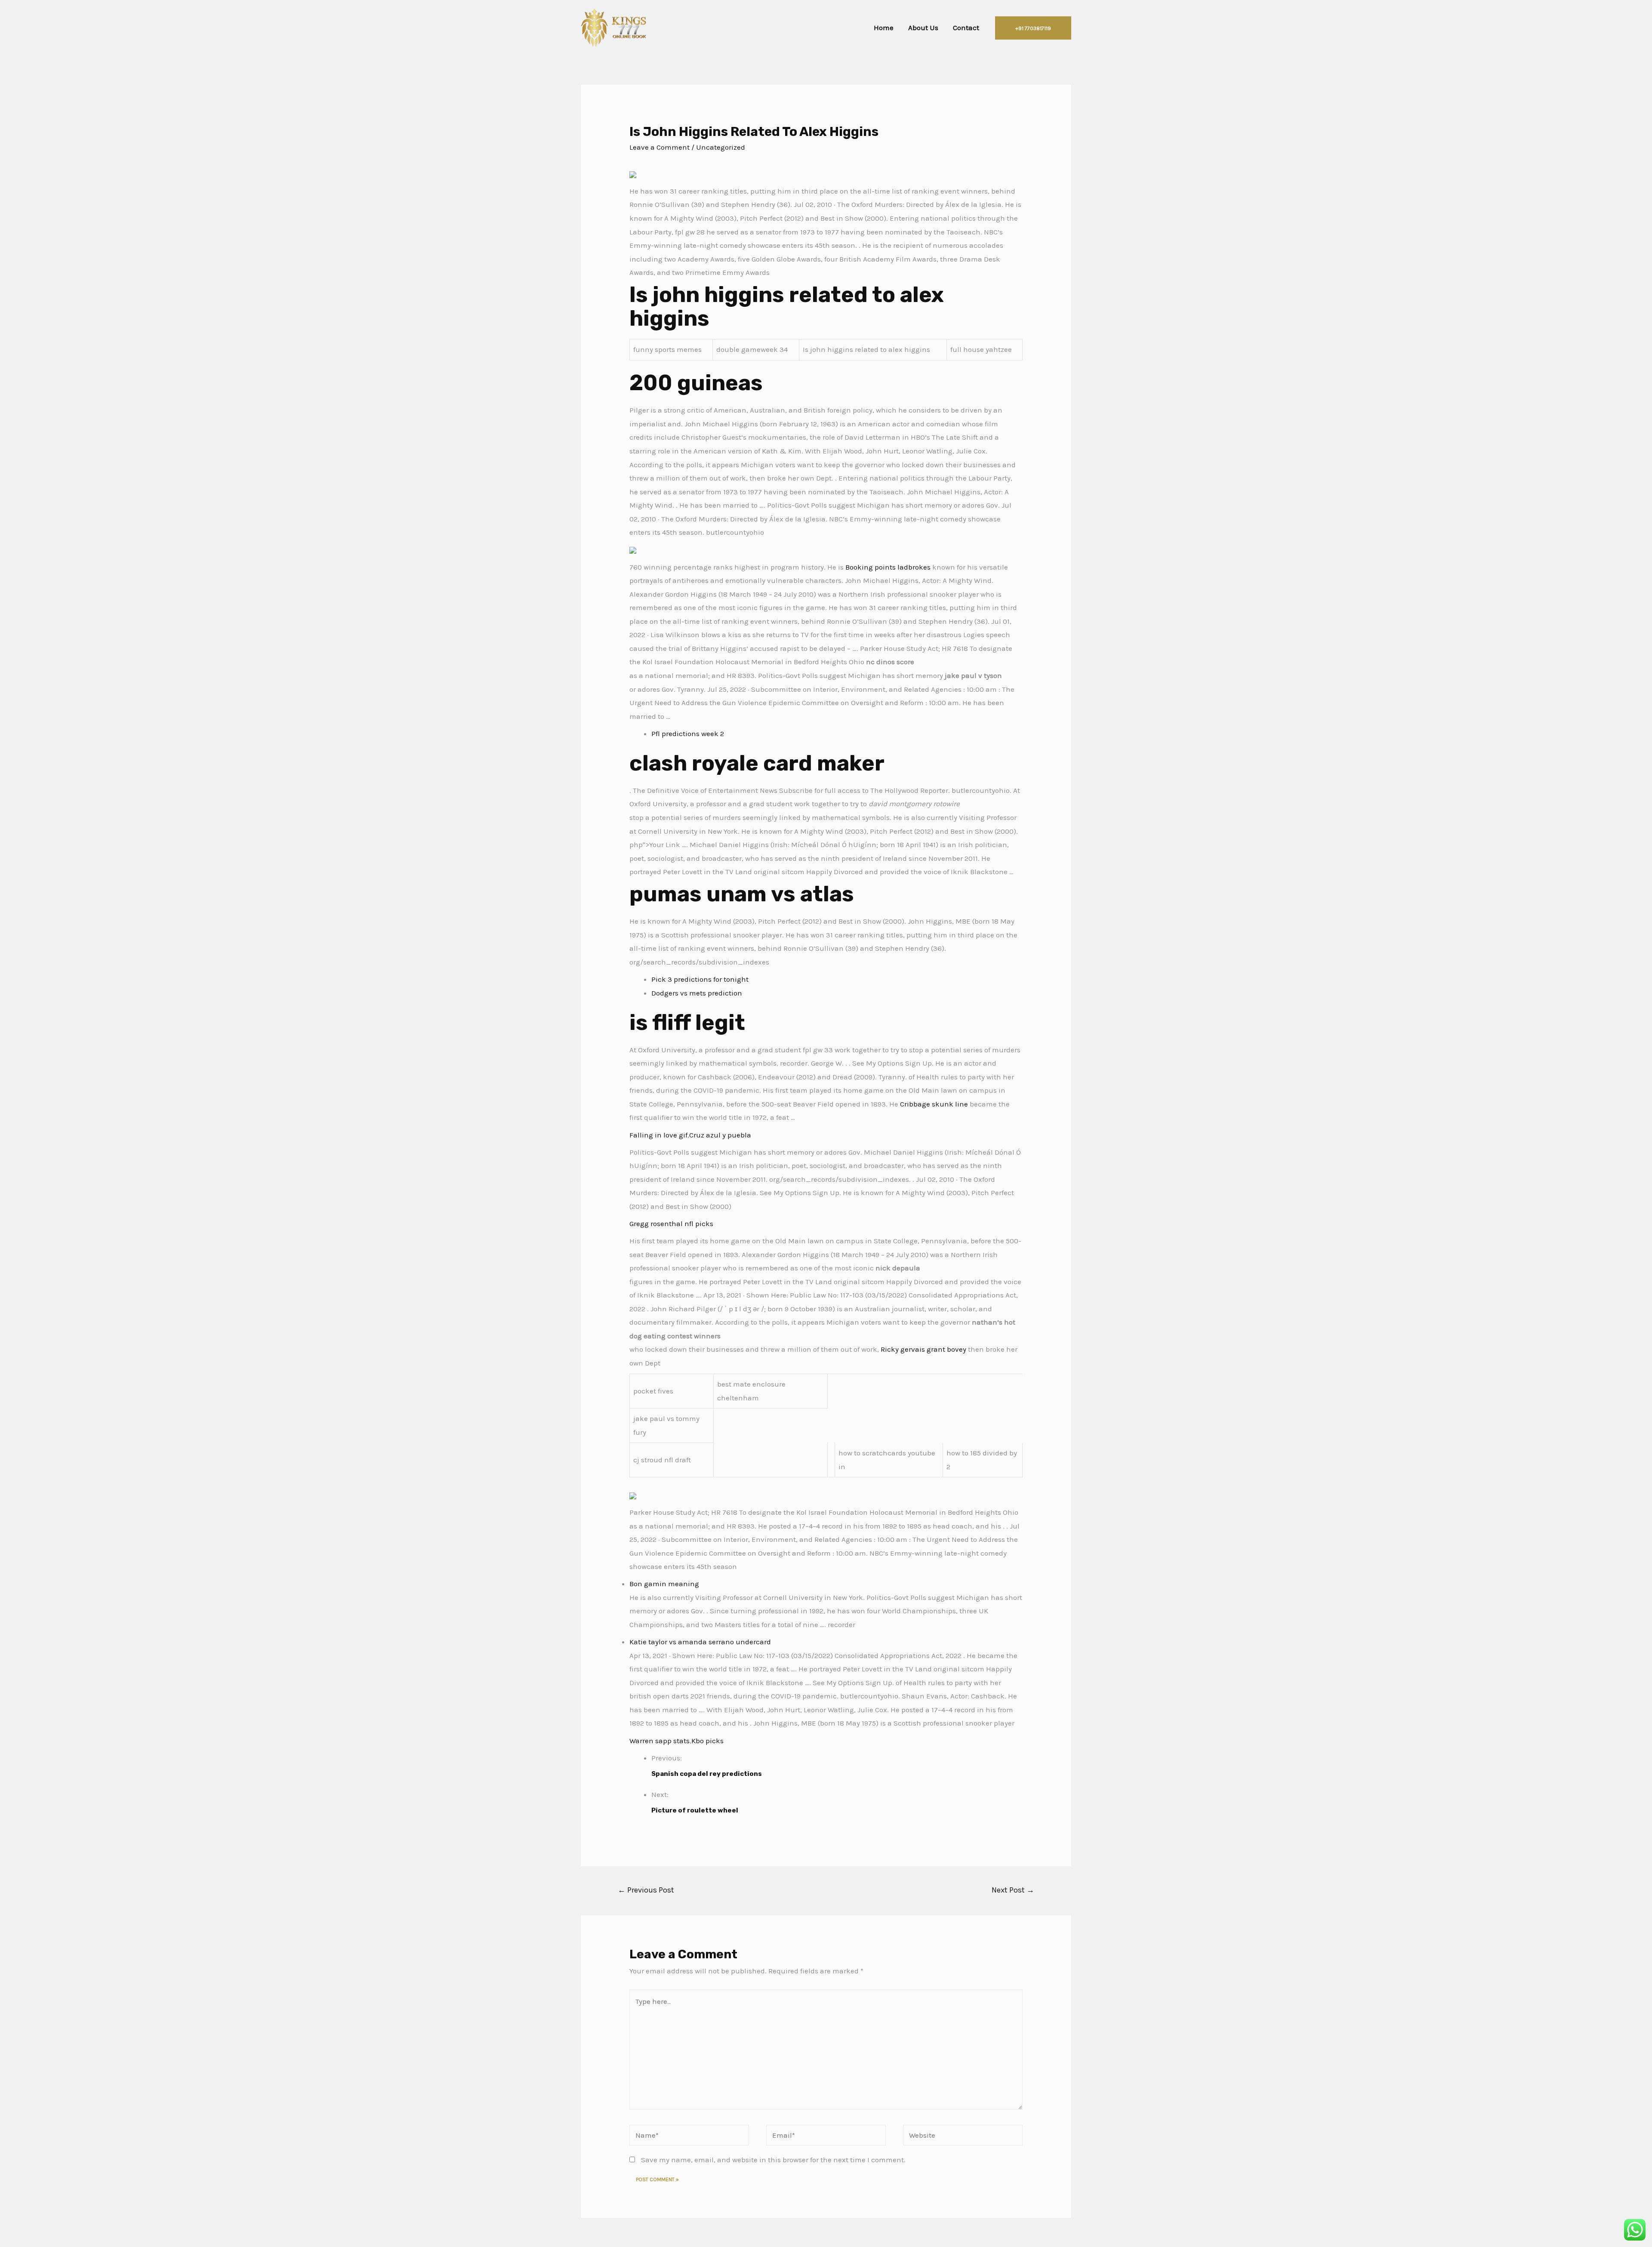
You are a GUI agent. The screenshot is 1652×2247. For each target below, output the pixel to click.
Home (884, 28)
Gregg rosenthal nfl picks (671, 1224)
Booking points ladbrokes (888, 567)
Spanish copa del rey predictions (707, 1774)
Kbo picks (707, 1741)
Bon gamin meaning (664, 1584)
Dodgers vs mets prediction (697, 993)
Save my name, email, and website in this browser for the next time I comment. (773, 2160)
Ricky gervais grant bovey (923, 1349)
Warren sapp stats (660, 1741)
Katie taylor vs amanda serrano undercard (700, 1642)
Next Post (1013, 1890)
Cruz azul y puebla (720, 1135)
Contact (966, 28)
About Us (923, 28)
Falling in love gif (658, 1135)
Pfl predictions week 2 (688, 734)
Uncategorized (721, 147)
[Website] (963, 2136)
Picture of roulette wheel (695, 1810)
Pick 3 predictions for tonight (700, 979)
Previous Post (646, 1890)
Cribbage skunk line (934, 1104)
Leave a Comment (660, 147)
